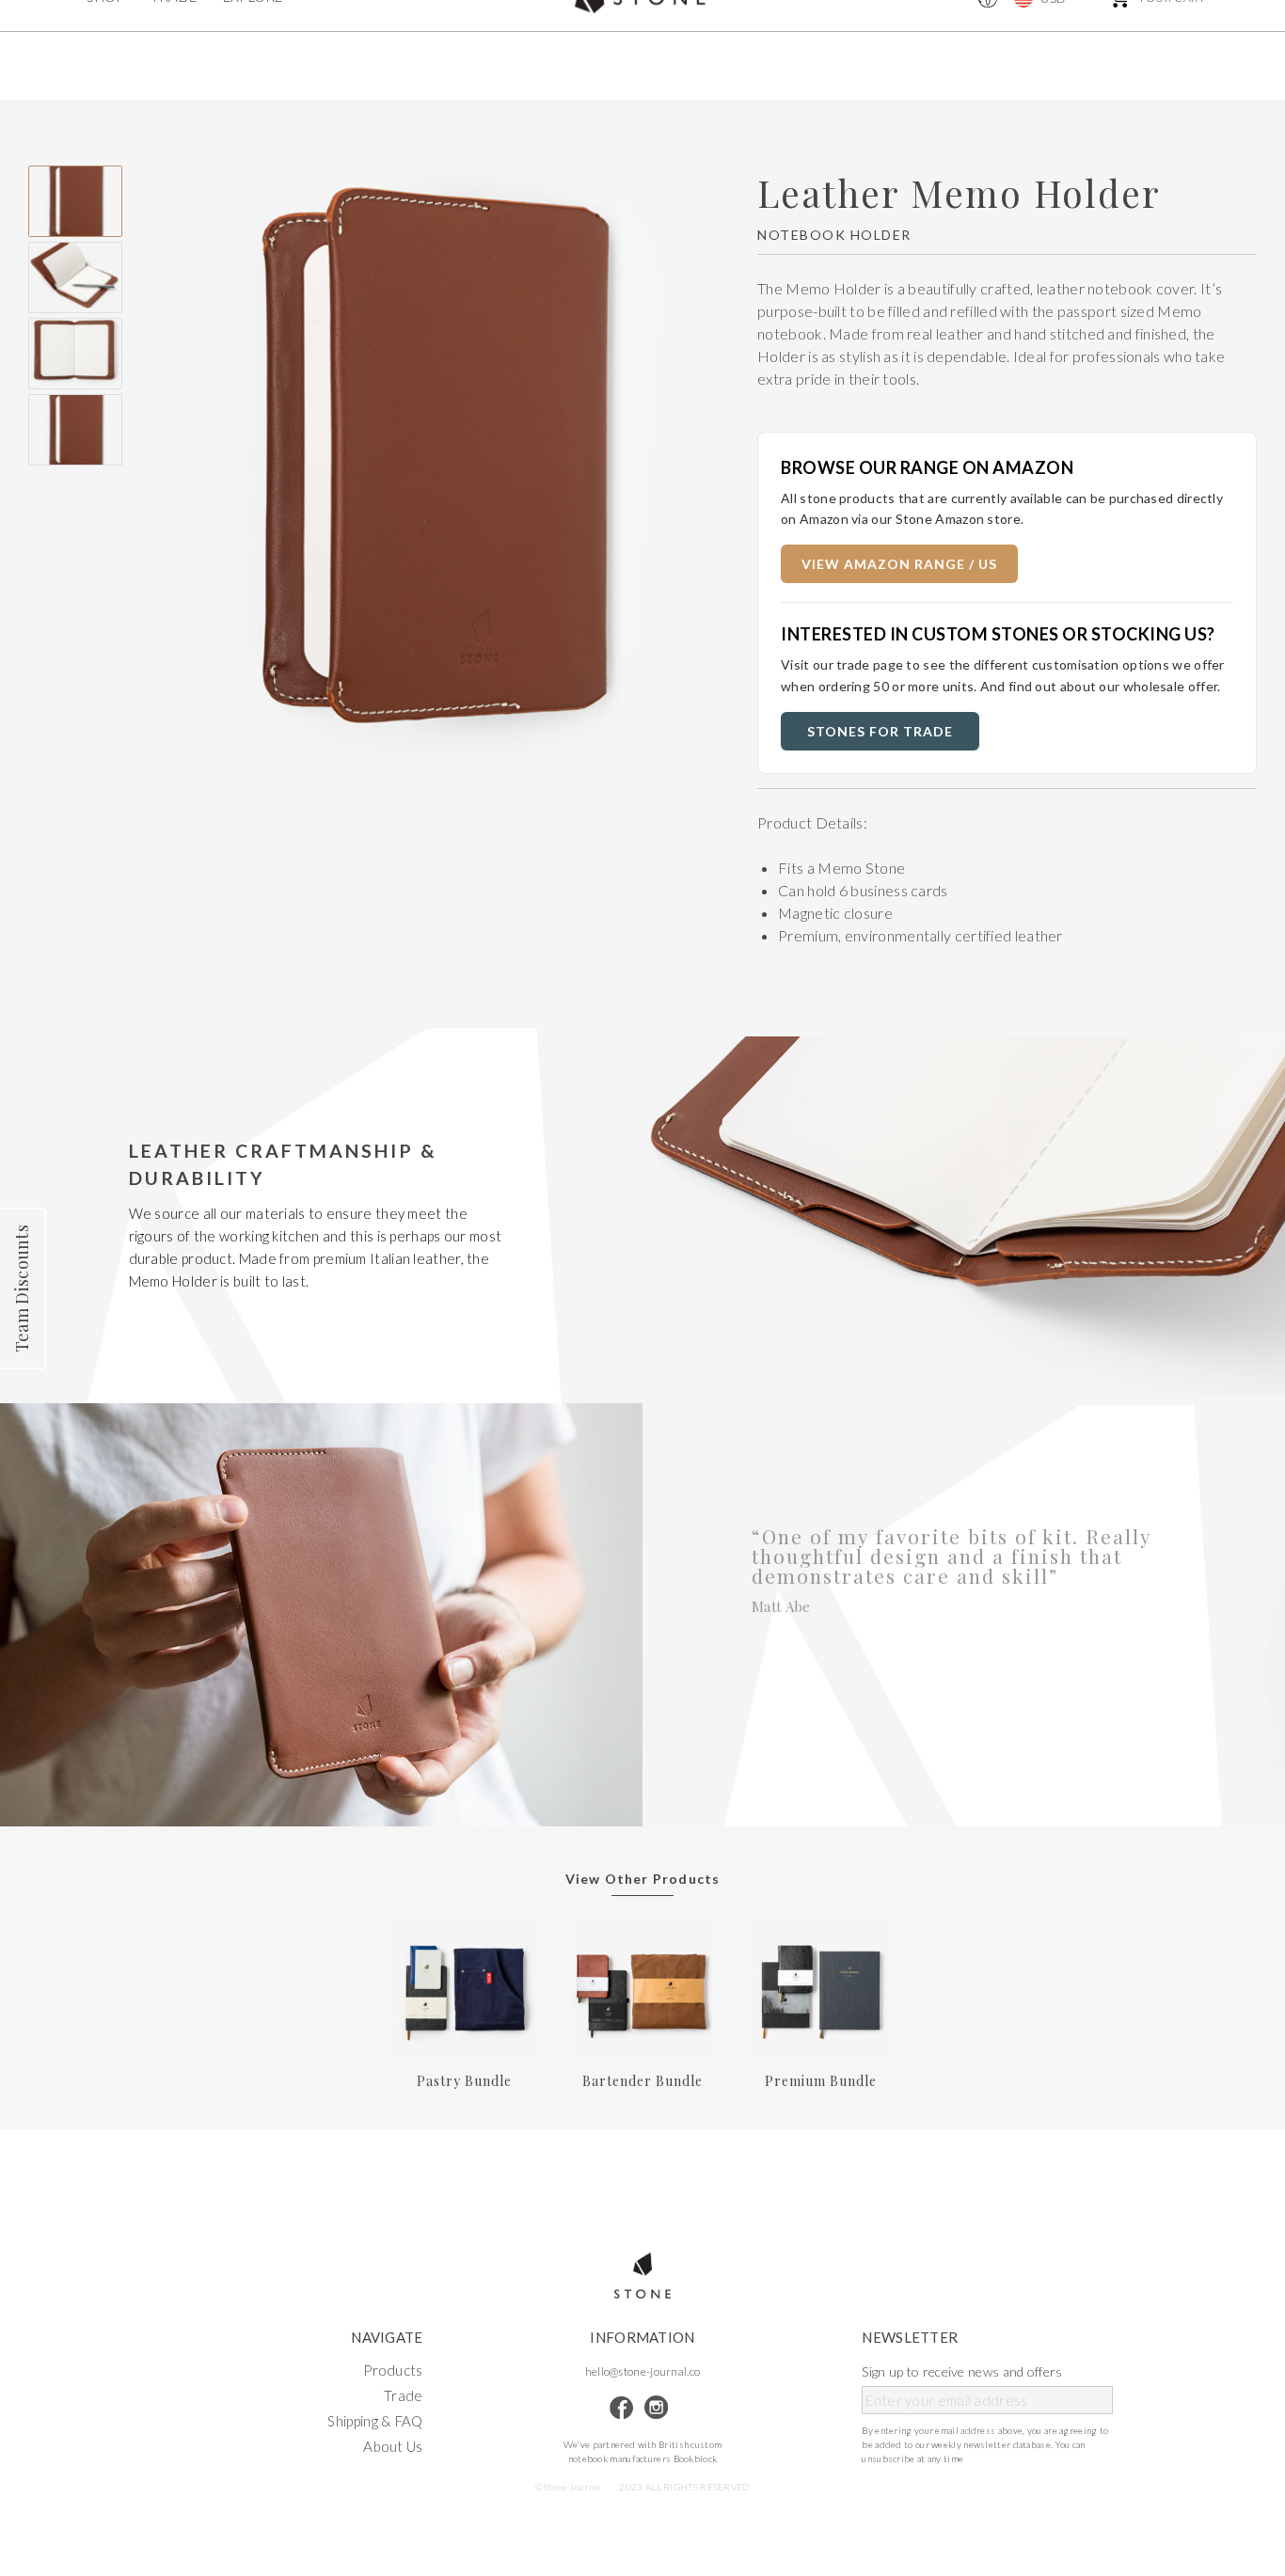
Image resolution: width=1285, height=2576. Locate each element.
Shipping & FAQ (375, 2421)
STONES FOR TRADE (880, 731)
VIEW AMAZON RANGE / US (899, 564)
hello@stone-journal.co (643, 2371)
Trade (404, 2395)
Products (393, 2370)
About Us (393, 2446)
